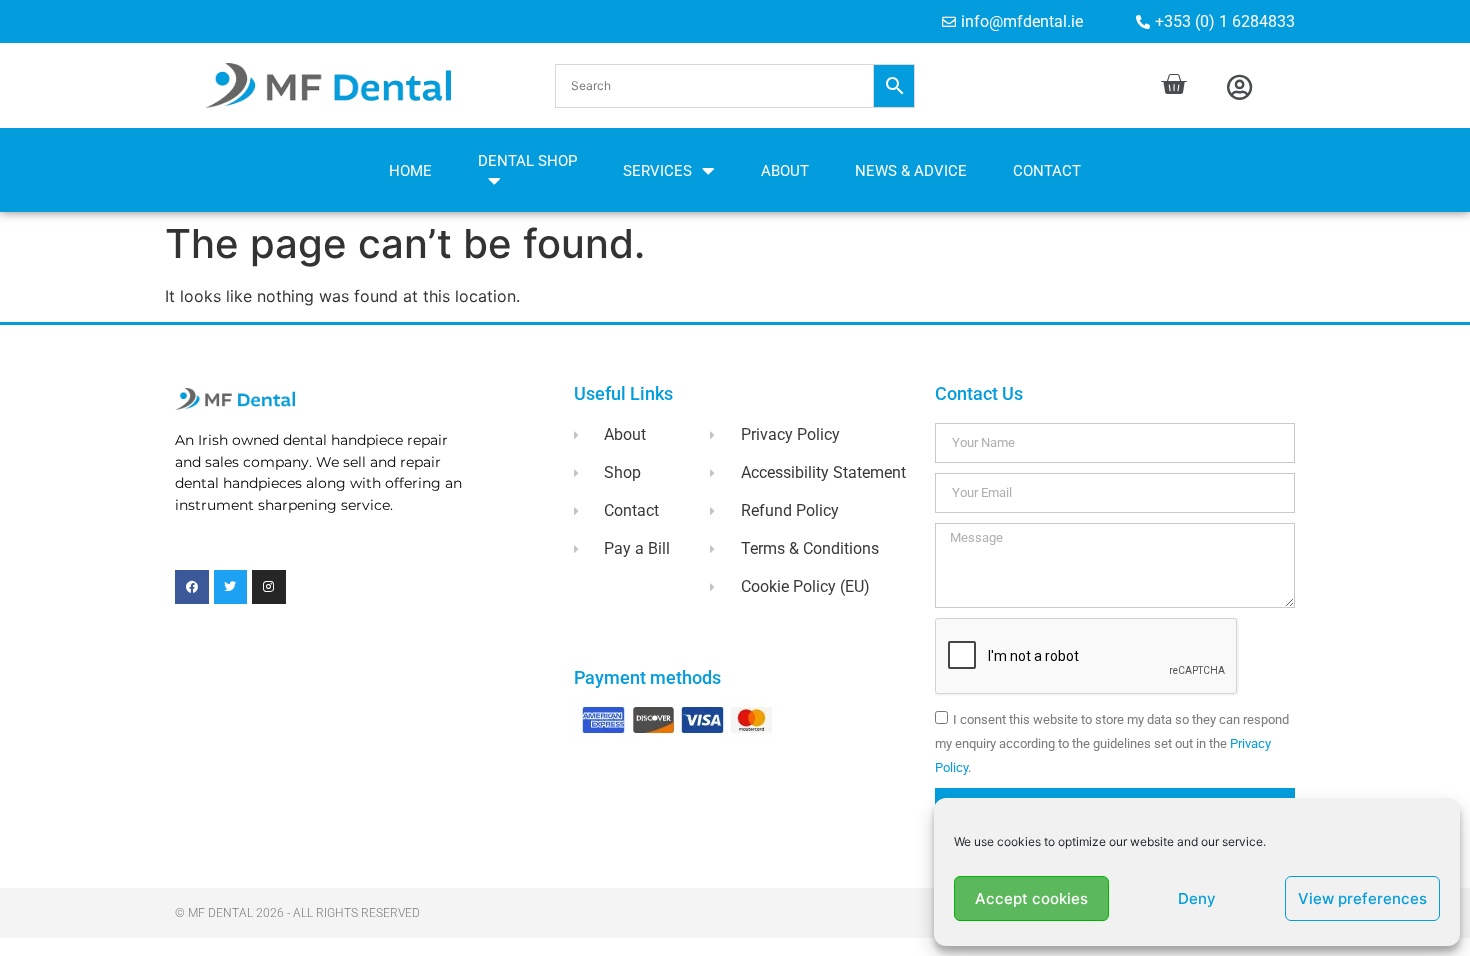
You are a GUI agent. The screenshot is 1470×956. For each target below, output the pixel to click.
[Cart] (1173, 84)
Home (410, 171)
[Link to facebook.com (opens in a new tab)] (192, 587)
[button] (735, 86)
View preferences (1362, 898)
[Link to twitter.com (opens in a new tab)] (231, 587)
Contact (1047, 171)
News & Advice (911, 171)
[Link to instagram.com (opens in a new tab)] (269, 587)
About (785, 171)
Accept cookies (1031, 898)
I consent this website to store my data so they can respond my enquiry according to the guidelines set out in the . (1112, 743)
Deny (1197, 898)
